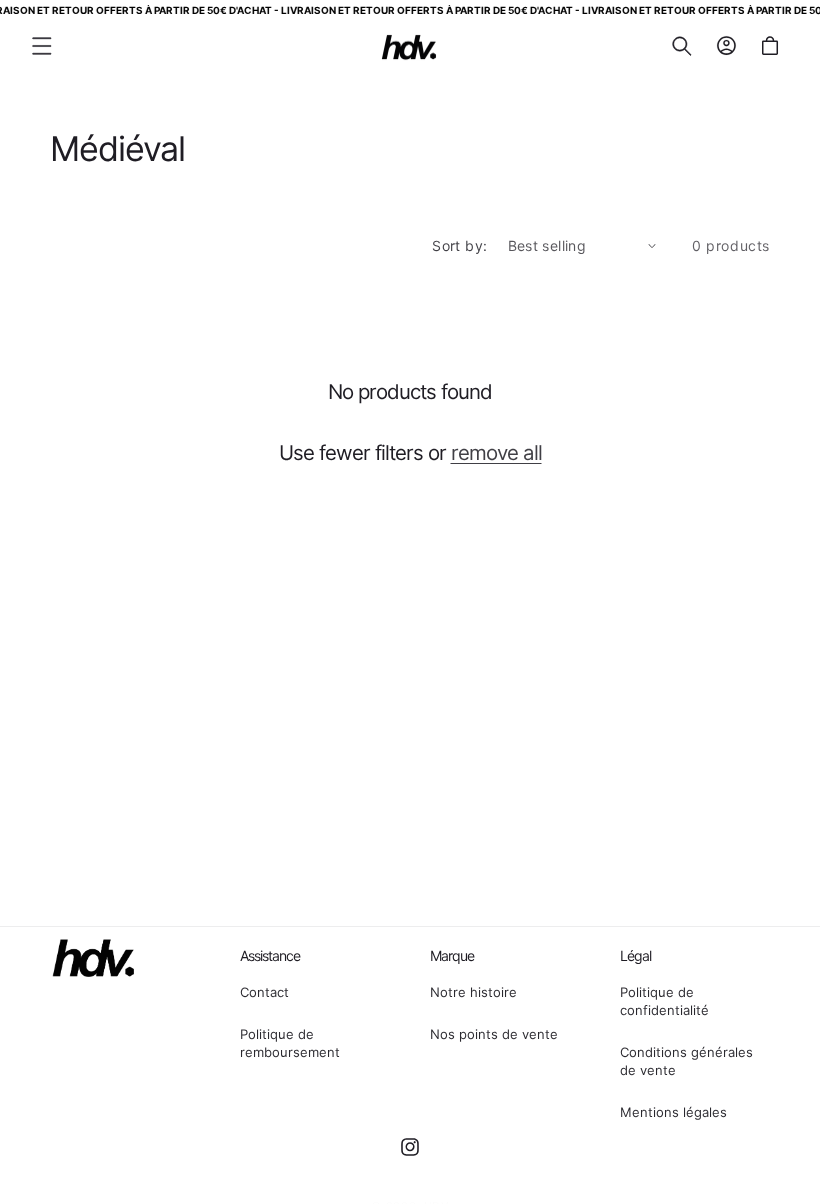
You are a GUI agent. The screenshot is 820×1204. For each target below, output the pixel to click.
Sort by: (459, 245)
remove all (496, 452)
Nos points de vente (494, 1034)
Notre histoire (473, 992)
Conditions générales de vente (686, 1061)
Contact (264, 992)
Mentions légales (673, 1112)
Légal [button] (635, 955)
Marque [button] (452, 955)
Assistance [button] (270, 955)
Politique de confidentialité (664, 1001)
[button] (42, 46)
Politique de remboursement (290, 1043)
